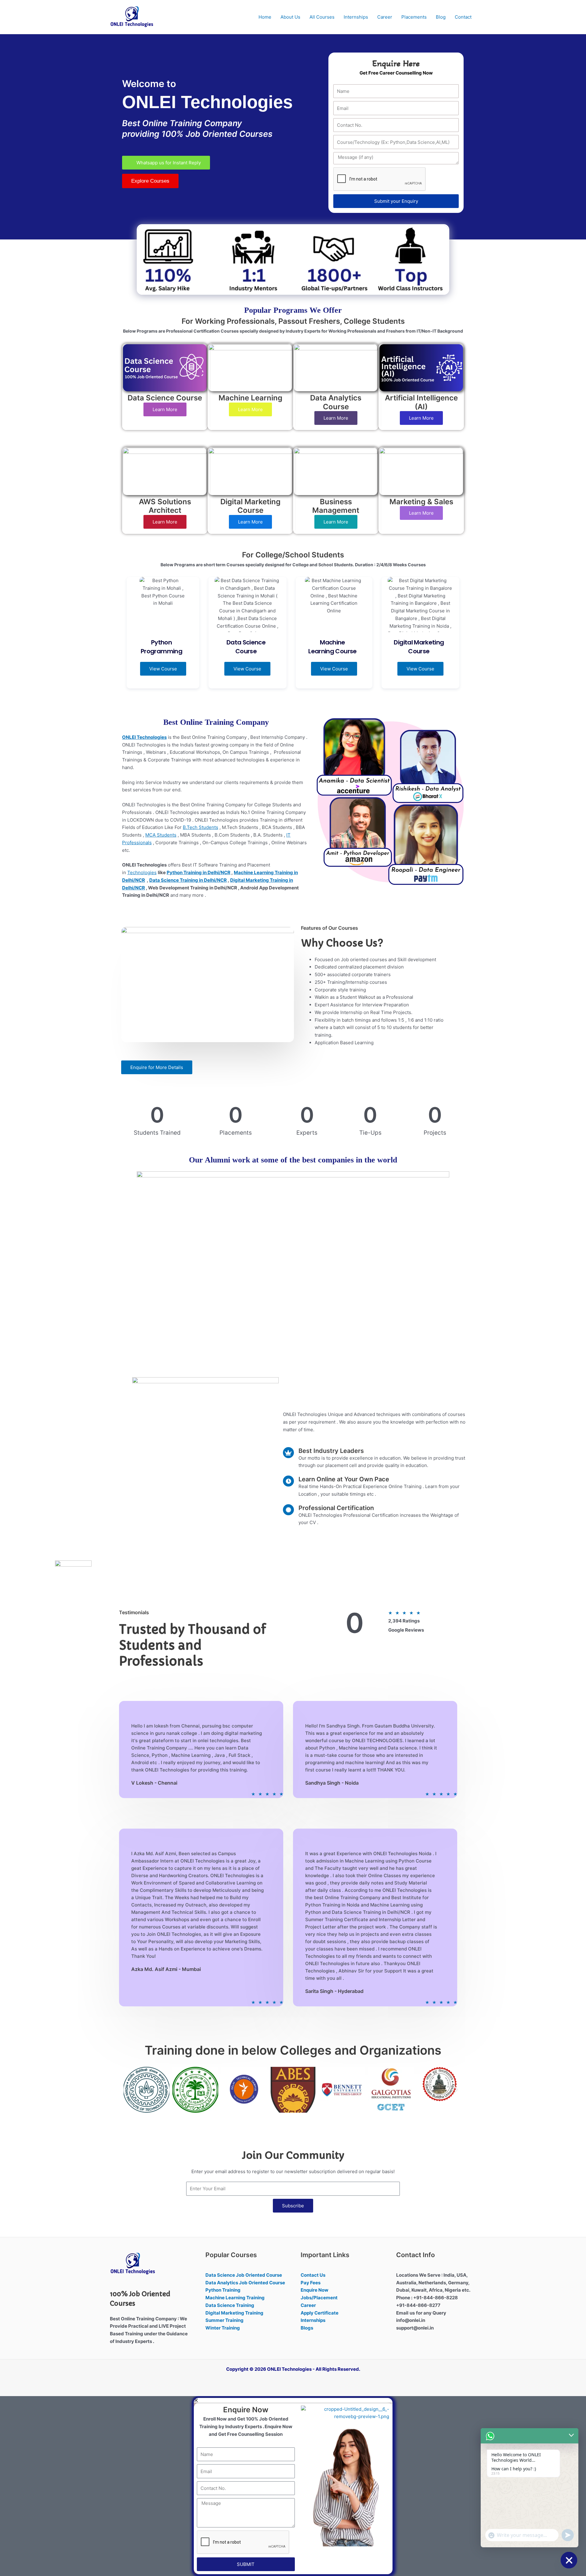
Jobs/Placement (319, 2298)
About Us (290, 17)
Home (265, 17)
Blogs (307, 2328)
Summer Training (224, 2320)
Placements (414, 17)
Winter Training (223, 2328)
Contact (463, 17)
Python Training (223, 2290)
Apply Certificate (320, 2313)
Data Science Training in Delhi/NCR (188, 880)
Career (385, 17)
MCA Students (161, 835)
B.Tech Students (201, 827)
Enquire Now (315, 2290)
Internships (356, 17)
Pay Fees (311, 2283)
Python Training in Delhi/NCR (199, 872)
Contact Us (313, 2275)
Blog (441, 17)
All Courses (322, 17)
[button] (130, 2090)
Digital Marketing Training (234, 2313)
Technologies (142, 872)
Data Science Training (230, 2305)
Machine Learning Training (235, 2298)
